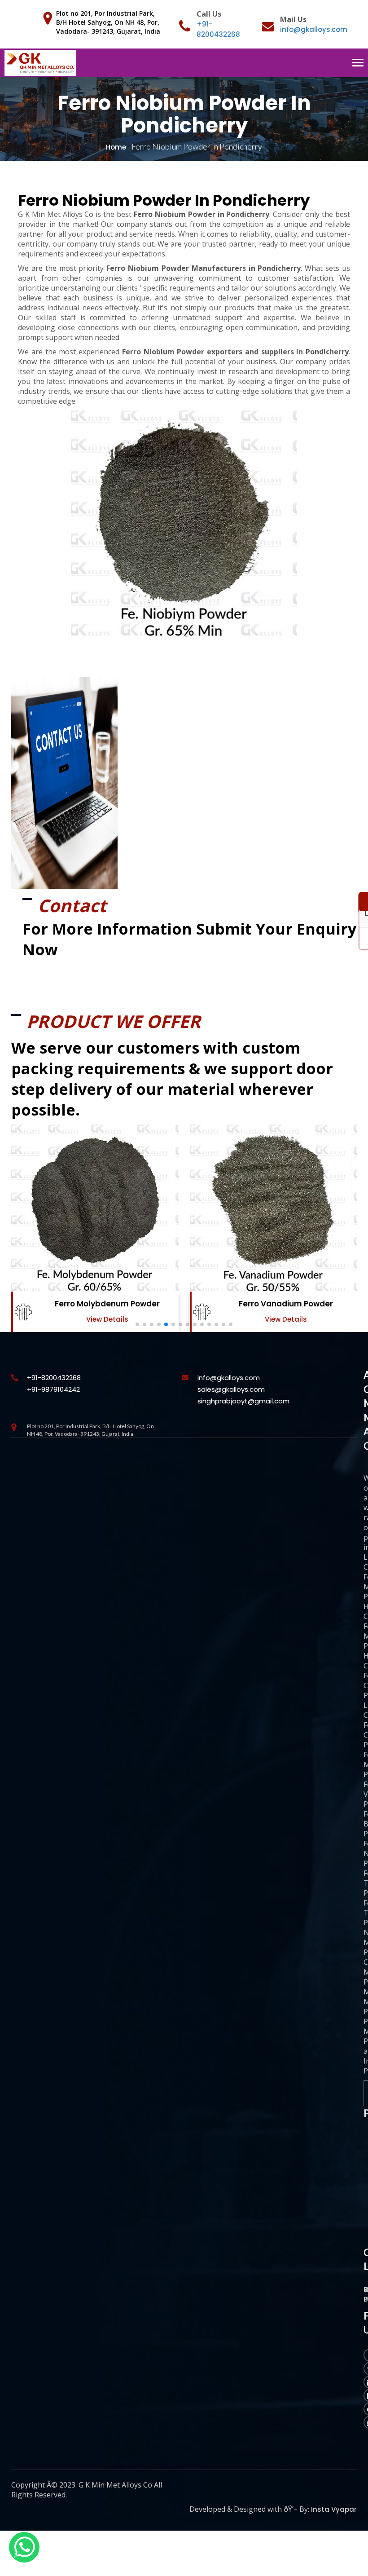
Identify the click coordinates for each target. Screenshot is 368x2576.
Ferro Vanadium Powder (286, 1304)
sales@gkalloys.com (231, 1389)
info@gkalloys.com (314, 29)
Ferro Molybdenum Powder (107, 1304)
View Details (107, 1319)
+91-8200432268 (54, 1378)
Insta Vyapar (334, 2509)
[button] (137, 1324)
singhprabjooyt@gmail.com (243, 1401)
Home (116, 147)
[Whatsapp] (24, 2547)
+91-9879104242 (53, 1389)
